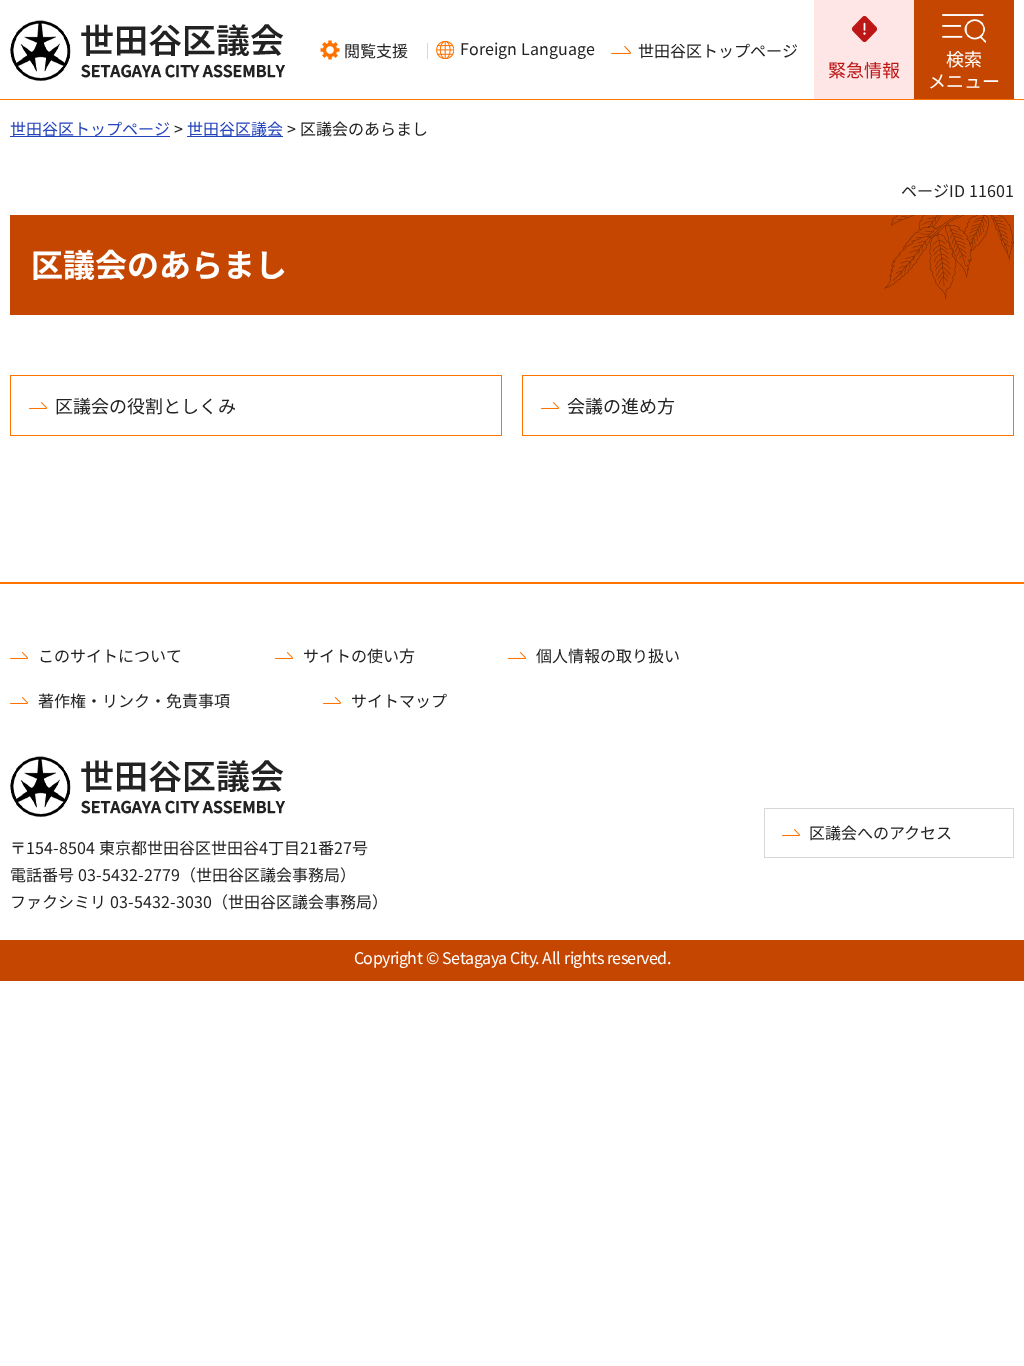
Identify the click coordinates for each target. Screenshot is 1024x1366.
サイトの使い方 (359, 655)
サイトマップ (399, 700)
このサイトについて (110, 655)
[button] (364, 50)
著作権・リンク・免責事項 (134, 700)
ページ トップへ (973, 571)
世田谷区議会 (235, 128)
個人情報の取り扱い (608, 655)
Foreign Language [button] (527, 48)
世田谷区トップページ (718, 50)
